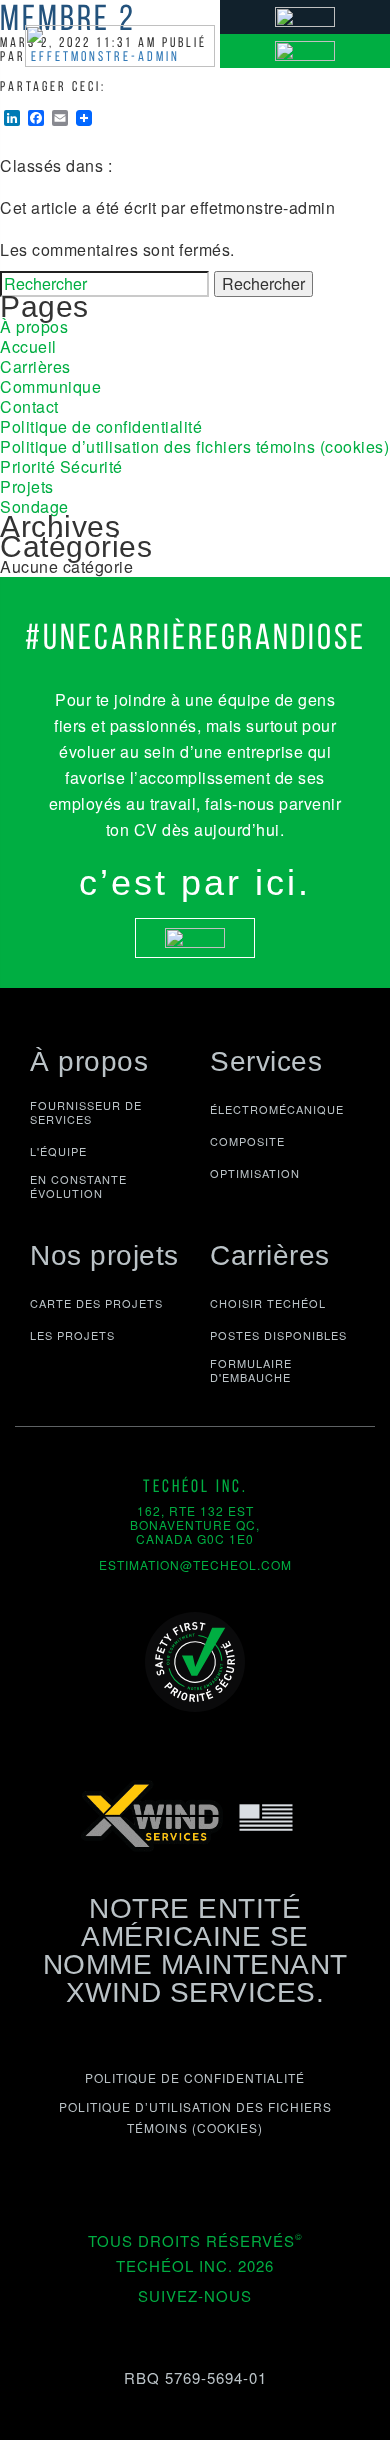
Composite (247, 1141)
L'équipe (58, 1151)
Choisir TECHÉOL (268, 1303)
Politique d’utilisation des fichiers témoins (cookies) (194, 446)
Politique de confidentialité (101, 426)
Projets (27, 486)
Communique (50, 386)
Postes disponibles (278, 1335)
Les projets (72, 1335)
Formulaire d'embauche (251, 1370)
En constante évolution (78, 1186)
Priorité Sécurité (61, 466)
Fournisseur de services (86, 1112)
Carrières (35, 366)
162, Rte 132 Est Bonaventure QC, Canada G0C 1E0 (195, 1524)
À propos (34, 326)
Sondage (34, 506)
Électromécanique (277, 1109)
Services (266, 1061)
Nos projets (104, 1255)
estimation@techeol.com (195, 1564)
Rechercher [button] (263, 283)
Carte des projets (96, 1303)
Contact (29, 406)
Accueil (28, 346)
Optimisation (255, 1173)
